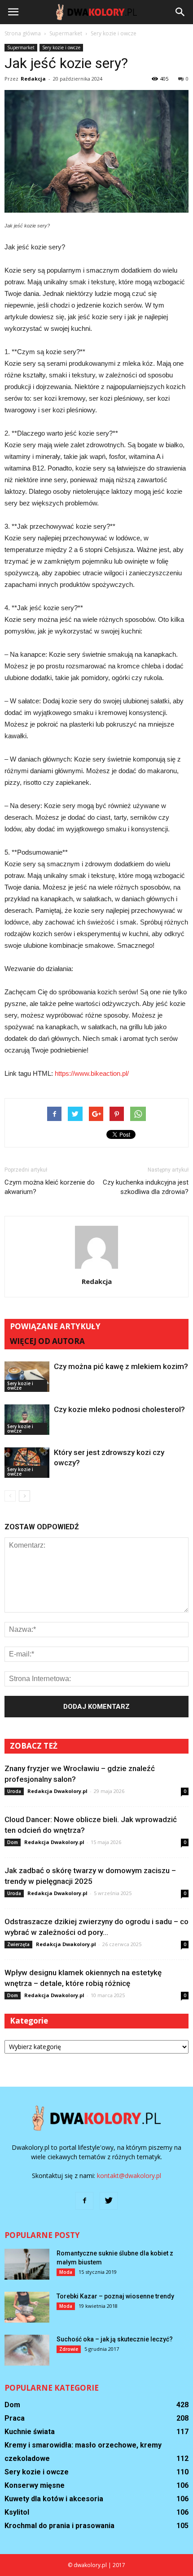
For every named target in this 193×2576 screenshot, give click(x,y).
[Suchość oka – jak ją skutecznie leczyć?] (27, 2350)
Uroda (14, 1791)
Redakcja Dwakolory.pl (57, 1791)
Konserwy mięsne (35, 2485)
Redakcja (33, 79)
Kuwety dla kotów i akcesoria (54, 2499)
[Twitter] (109, 2201)
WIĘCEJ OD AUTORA (47, 1341)
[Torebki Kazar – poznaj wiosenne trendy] (27, 2307)
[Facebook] (84, 2201)
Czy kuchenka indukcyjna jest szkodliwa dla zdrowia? (146, 1187)
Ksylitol (17, 2512)
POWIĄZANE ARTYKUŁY (55, 1326)
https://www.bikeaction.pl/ (92, 1073)
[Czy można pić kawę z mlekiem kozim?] (27, 1377)
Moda (66, 2272)
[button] (180, 12)
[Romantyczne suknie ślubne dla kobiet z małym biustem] (27, 2264)
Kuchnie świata (30, 2432)
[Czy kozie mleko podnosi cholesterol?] (27, 1420)
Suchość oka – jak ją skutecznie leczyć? (115, 2339)
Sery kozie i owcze (61, 47)
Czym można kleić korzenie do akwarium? (50, 1187)
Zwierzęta (18, 1944)
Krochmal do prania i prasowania (59, 2526)
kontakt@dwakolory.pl (129, 2176)
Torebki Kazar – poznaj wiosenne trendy (115, 2296)
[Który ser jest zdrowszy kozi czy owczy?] (27, 1463)
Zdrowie (69, 2349)
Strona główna (23, 33)
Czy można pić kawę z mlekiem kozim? (121, 1366)
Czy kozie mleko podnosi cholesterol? (119, 1409)
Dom (13, 1842)
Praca (15, 2418)
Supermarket (21, 47)
